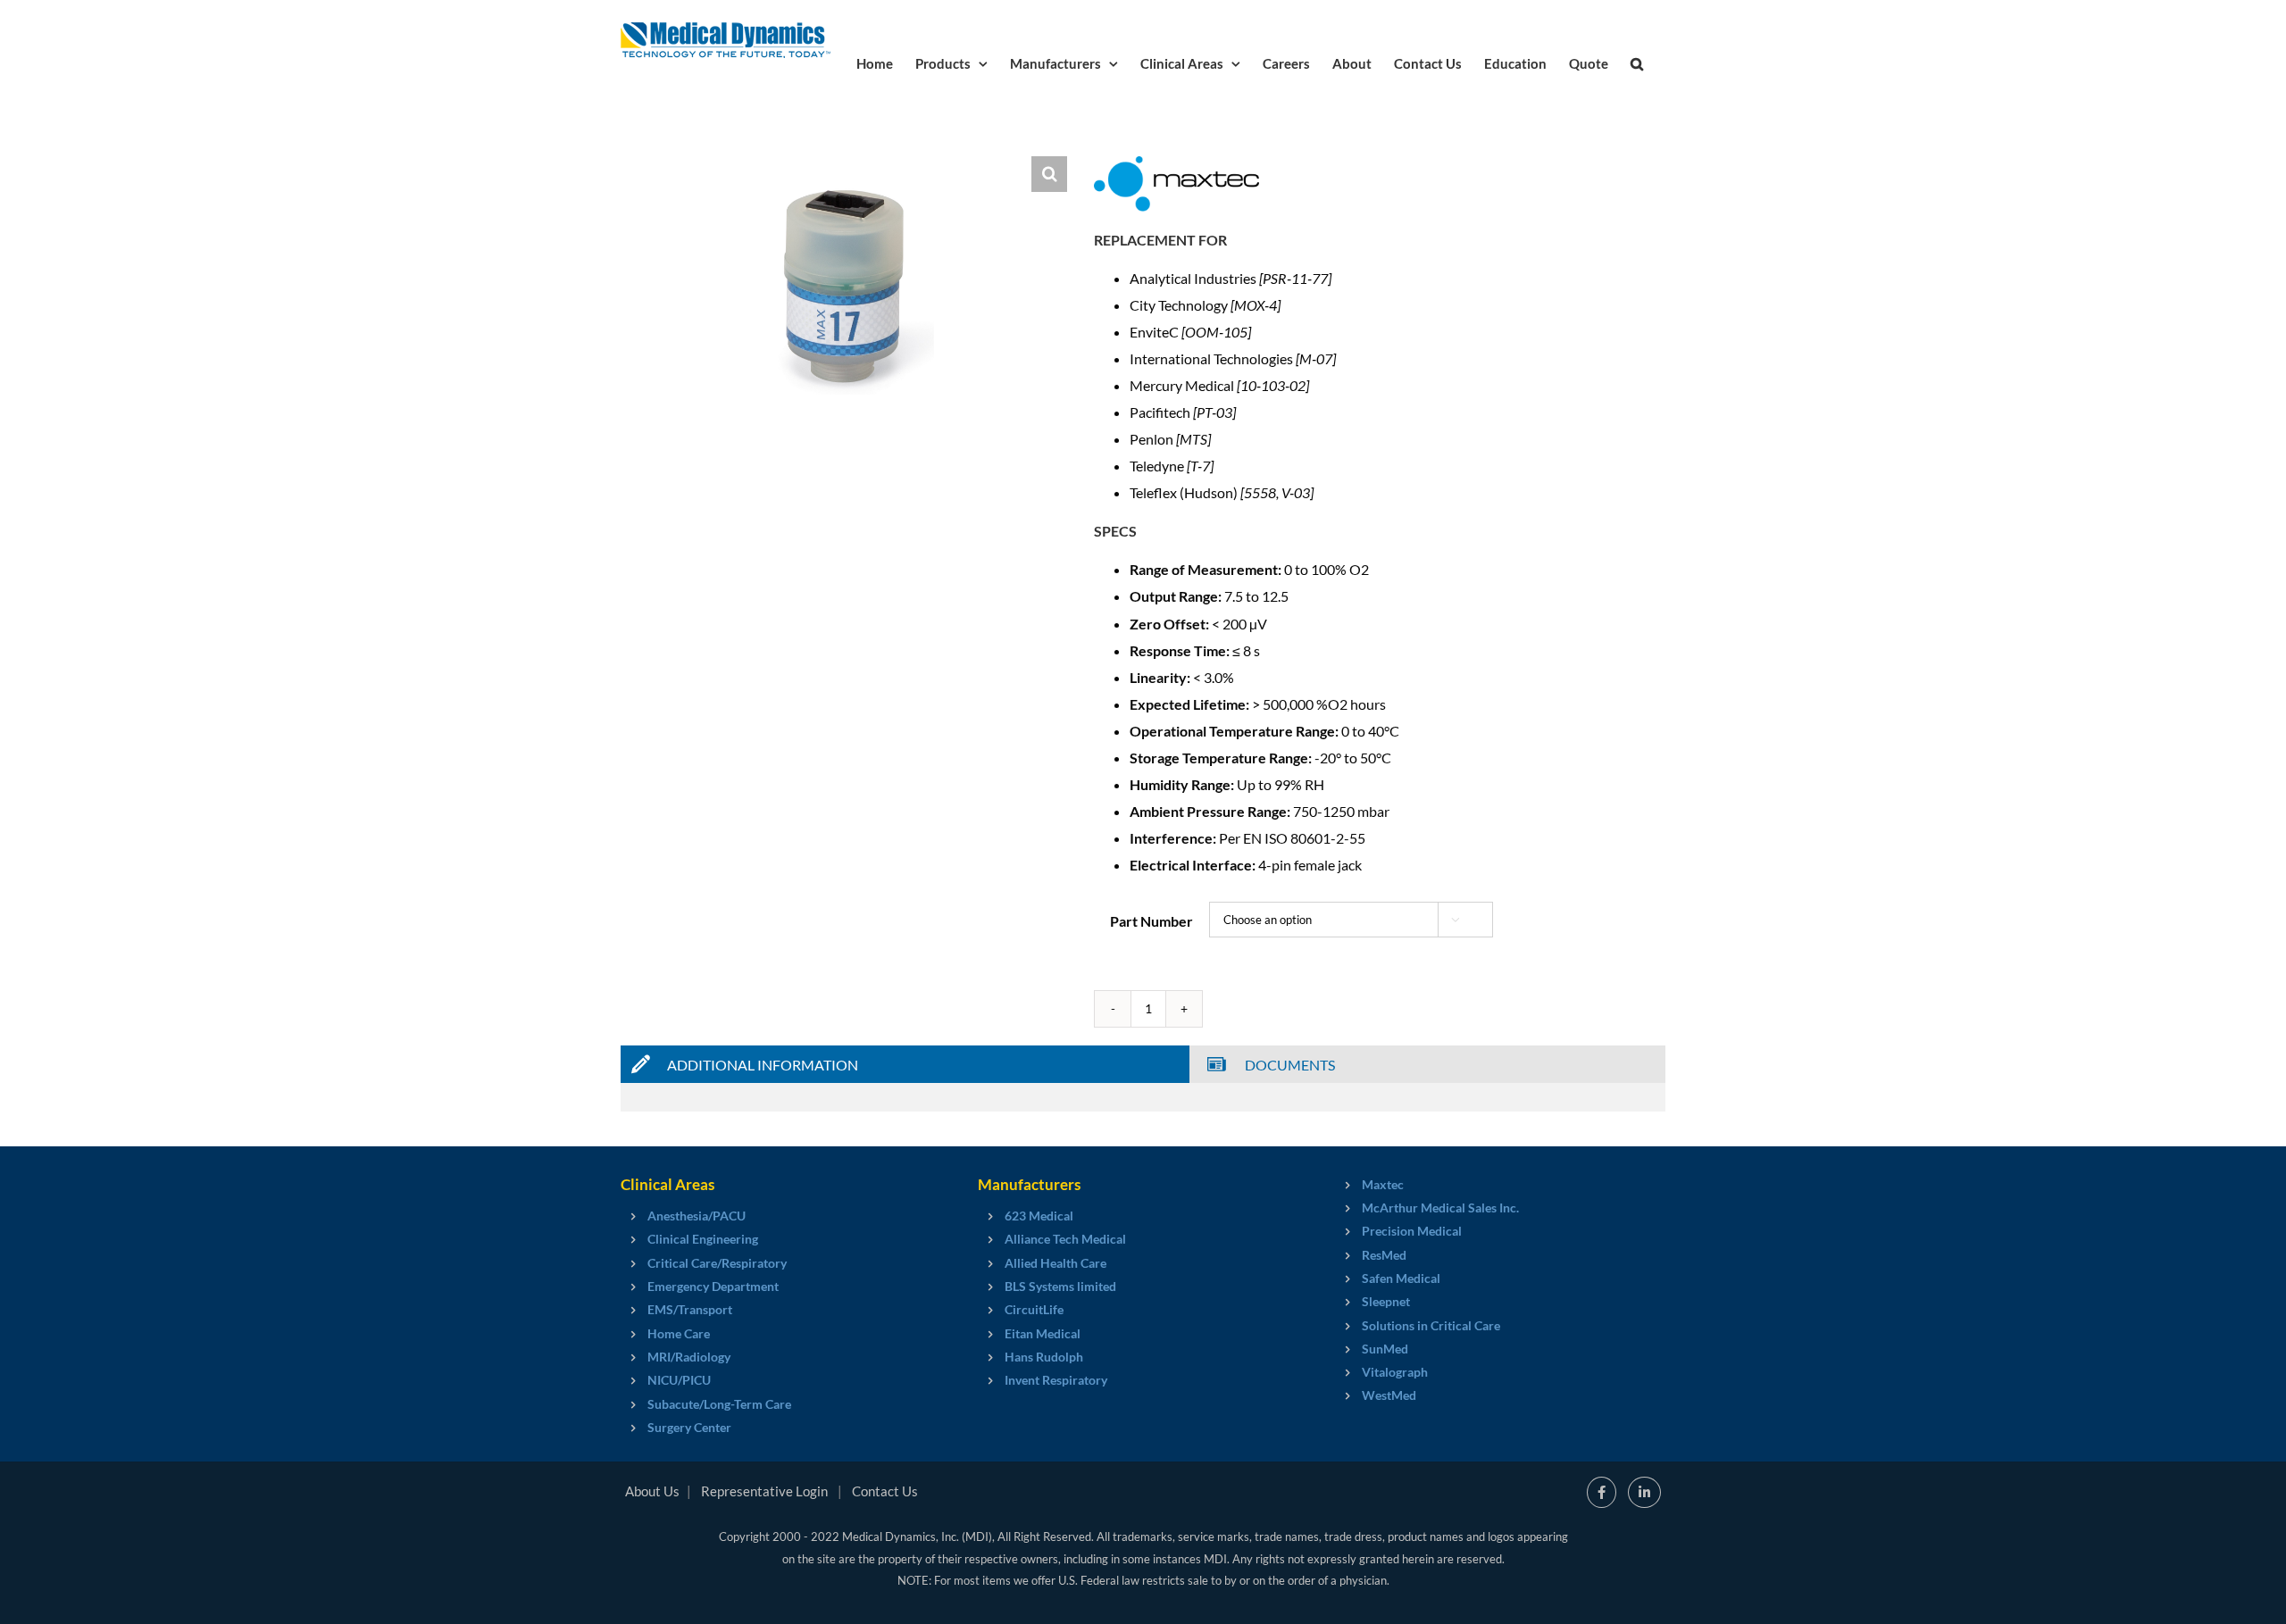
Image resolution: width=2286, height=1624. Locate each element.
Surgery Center (689, 1427)
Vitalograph (1395, 1372)
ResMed (1384, 1255)
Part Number (1151, 921)
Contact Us (885, 1491)
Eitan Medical (1043, 1333)
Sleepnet (1386, 1301)
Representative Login (764, 1491)
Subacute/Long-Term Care (719, 1404)
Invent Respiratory (1056, 1380)
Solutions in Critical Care (1431, 1325)
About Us (652, 1491)
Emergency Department (713, 1286)
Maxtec (1383, 1184)
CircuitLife (1034, 1309)
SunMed (1385, 1349)
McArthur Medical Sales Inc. (1440, 1208)
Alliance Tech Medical (1065, 1239)
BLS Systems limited (1060, 1286)
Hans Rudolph (1044, 1357)
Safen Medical (1401, 1278)
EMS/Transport (690, 1309)
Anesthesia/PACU (697, 1216)
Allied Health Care (1055, 1263)
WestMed (1389, 1395)
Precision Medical (1412, 1231)
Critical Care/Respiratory (717, 1263)
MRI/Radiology (689, 1357)
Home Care (679, 1333)
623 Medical (1039, 1216)
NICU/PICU (679, 1380)
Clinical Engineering (703, 1239)
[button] (1637, 62)
